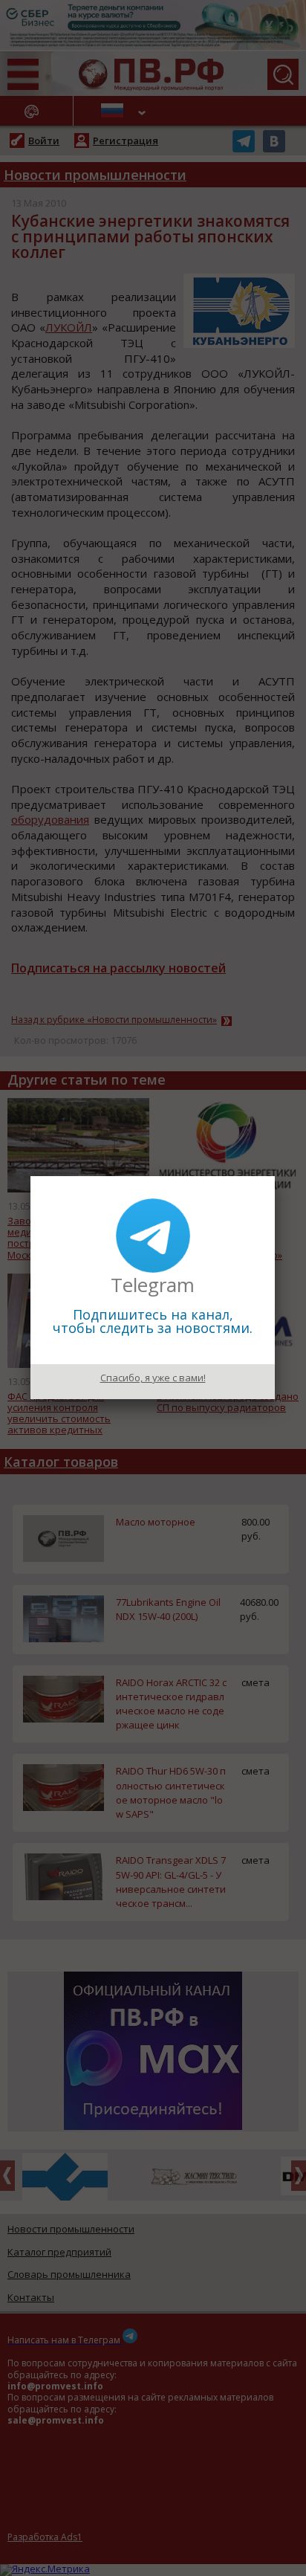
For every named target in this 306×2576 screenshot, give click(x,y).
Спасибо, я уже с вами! (153, 1378)
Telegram (153, 1285)
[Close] (275, 1176)
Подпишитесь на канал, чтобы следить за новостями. (153, 1321)
